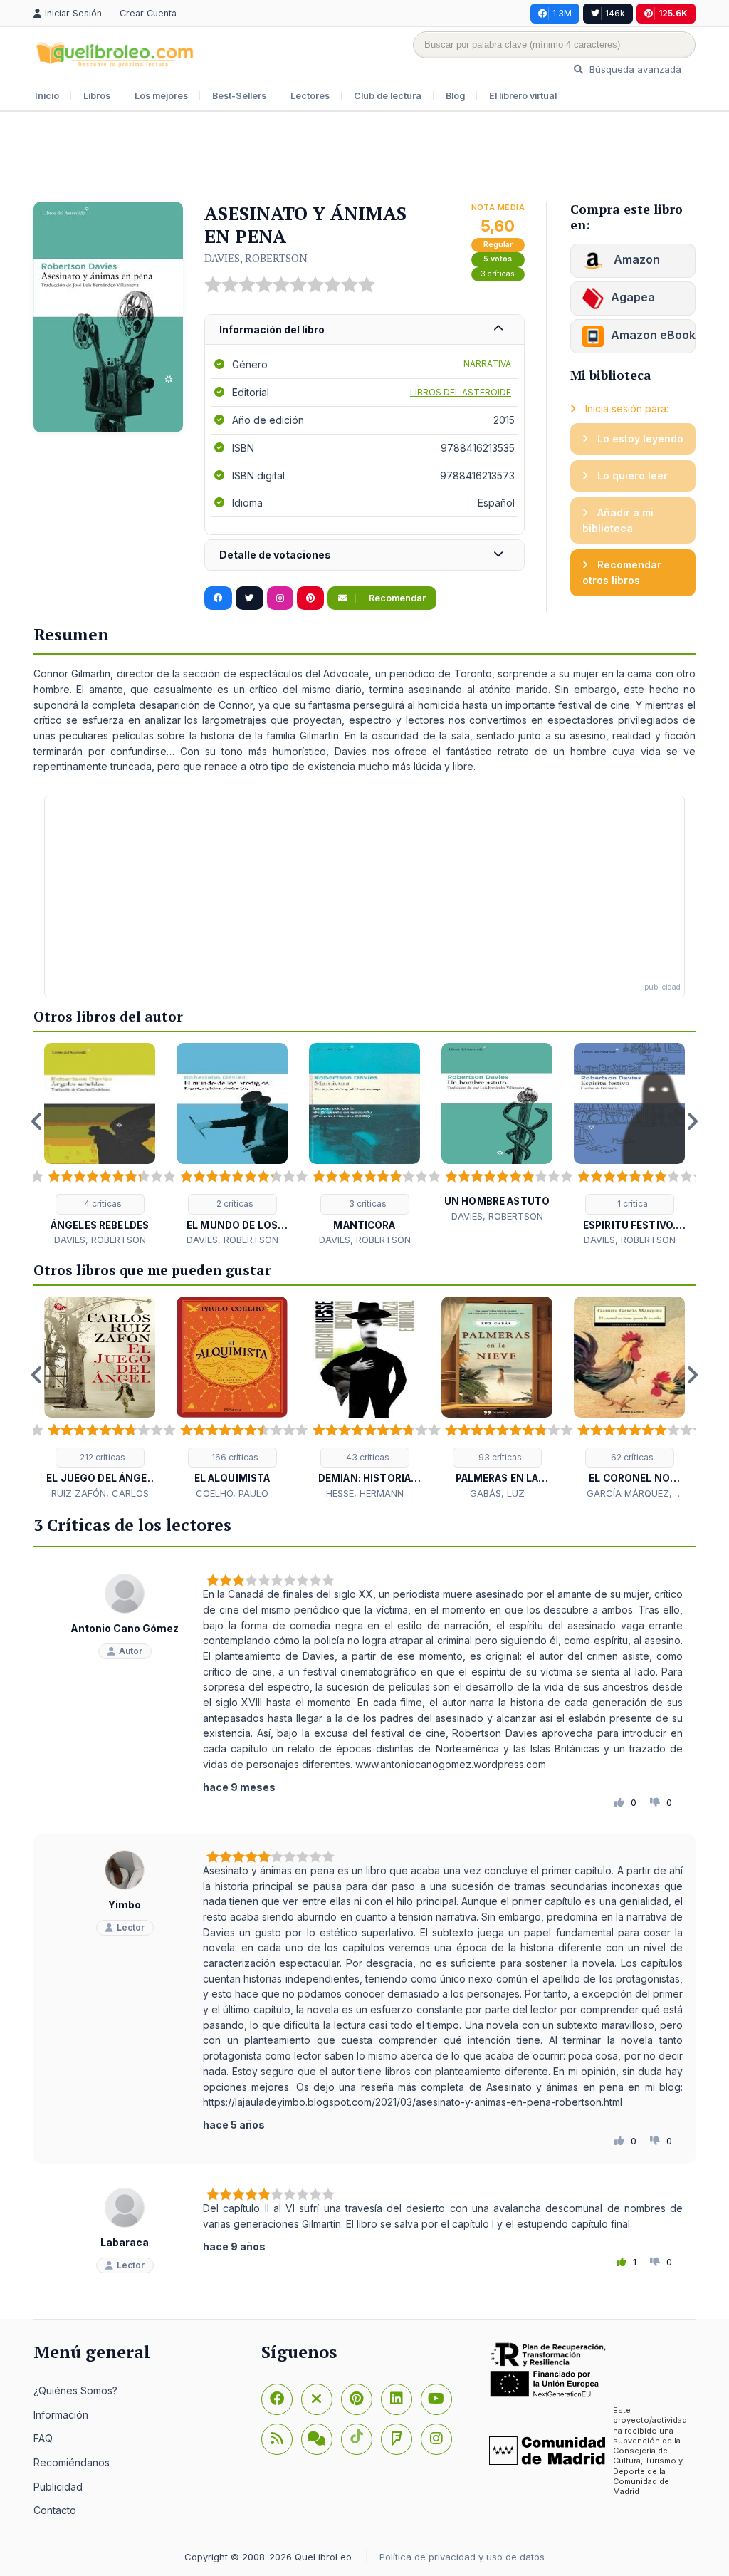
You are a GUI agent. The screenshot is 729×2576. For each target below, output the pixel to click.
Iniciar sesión (75, 13)
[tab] (364, 330)
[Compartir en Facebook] (218, 598)
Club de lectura (388, 96)
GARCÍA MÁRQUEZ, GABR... (629, 1494)
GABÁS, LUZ (497, 1493)
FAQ (43, 2438)
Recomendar (396, 598)
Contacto (55, 2510)
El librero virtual (523, 96)
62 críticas (631, 1457)
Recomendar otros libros (622, 572)
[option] (100, 1145)
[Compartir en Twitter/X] (250, 598)
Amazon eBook (653, 335)
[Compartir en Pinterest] (310, 598)
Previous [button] (37, 1121)
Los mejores (161, 96)
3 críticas (498, 274)
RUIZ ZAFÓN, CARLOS (100, 1493)
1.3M (562, 13)
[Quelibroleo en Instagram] (280, 598)
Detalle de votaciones (275, 555)
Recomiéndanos (72, 2462)
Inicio (47, 96)
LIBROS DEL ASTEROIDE (461, 392)
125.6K (673, 13)
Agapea (633, 297)
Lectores (310, 96)
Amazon (635, 259)
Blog (455, 96)
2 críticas (234, 1204)
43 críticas (367, 1457)
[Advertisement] (364, 158)
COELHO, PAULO (232, 1493)
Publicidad (58, 2487)
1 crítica (631, 1204)
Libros (97, 96)
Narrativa (487, 364)
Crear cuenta (148, 13)
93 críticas (499, 1457)
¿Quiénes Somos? (75, 2390)
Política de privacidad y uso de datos (462, 2557)
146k (615, 13)
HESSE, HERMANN (365, 1493)
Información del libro (272, 329)
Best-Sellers (239, 96)
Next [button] (692, 1121)
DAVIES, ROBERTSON (256, 258)
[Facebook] (277, 2399)
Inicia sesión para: (625, 409)
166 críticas (234, 1457)
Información (61, 2415)
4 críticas (102, 1204)
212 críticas (101, 1457)
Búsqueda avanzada (634, 69)
